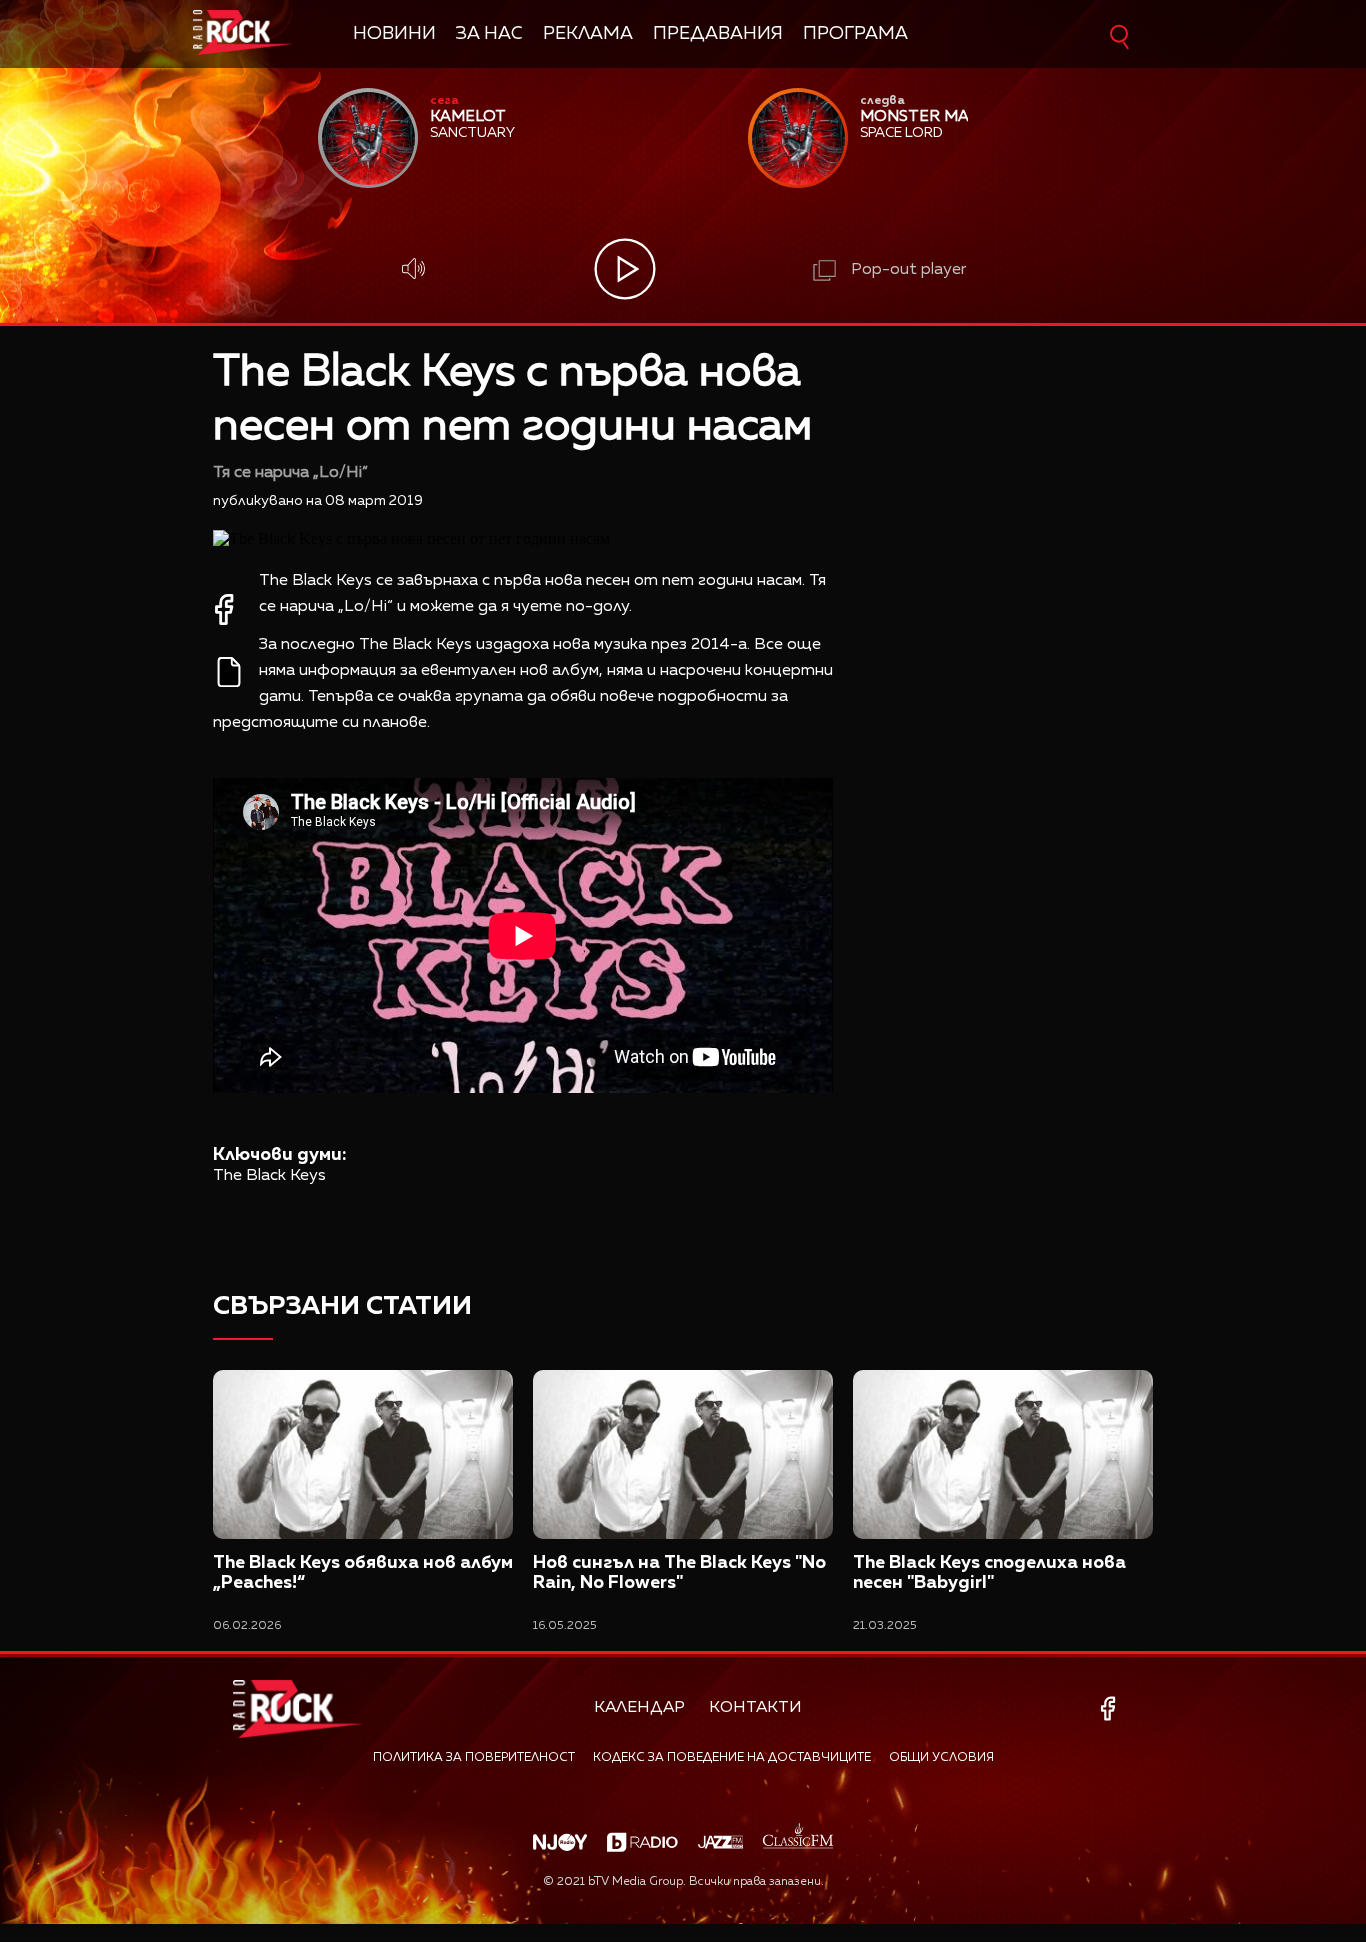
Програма (855, 34)
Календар (639, 1708)
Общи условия (941, 1758)
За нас (489, 34)
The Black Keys (269, 1176)
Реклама (588, 34)
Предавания (718, 34)
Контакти (755, 1708)
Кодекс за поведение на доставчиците (732, 1758)
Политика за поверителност (474, 1758)
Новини (394, 34)
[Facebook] (1111, 1708)
